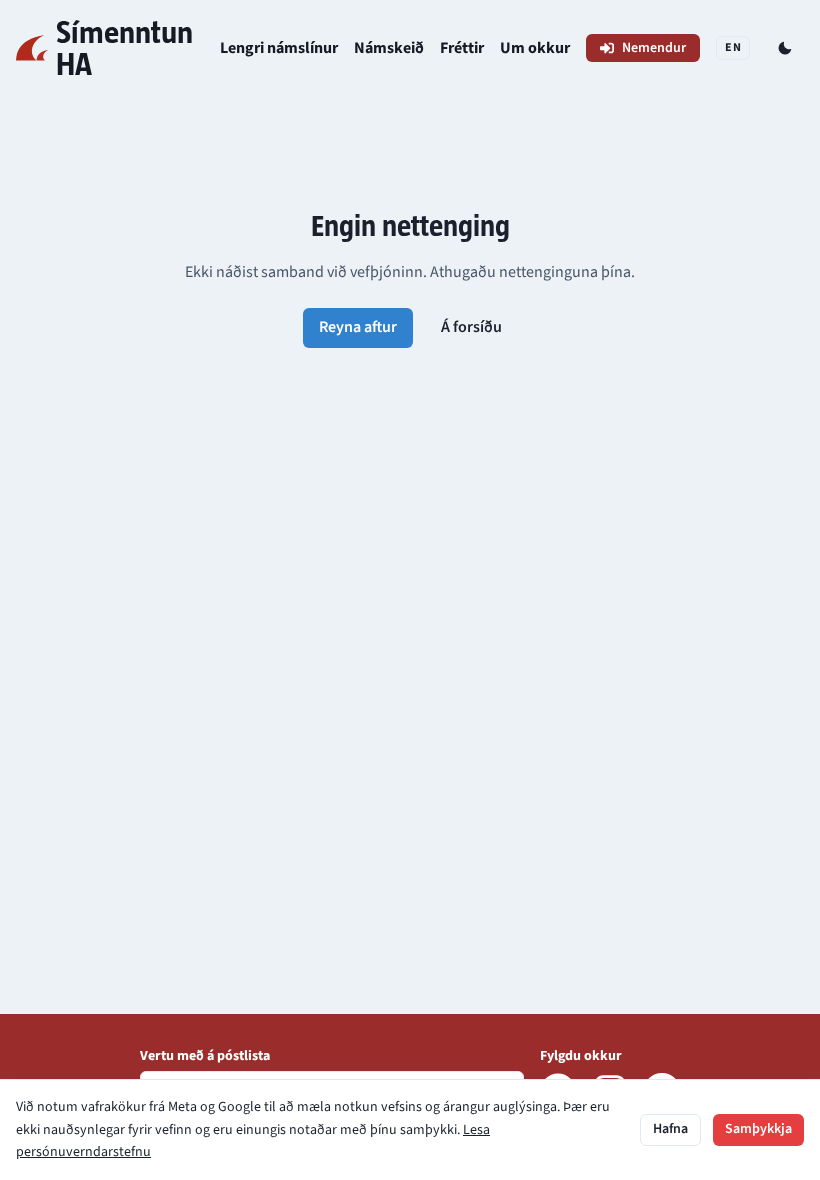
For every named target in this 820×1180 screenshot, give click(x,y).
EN (733, 47)
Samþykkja (758, 1129)
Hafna (670, 1129)
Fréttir (462, 48)
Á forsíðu (471, 327)
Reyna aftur (358, 327)
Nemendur (654, 48)
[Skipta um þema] (785, 48)
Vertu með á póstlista (205, 1056)
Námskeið (389, 48)
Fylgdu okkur (581, 1056)
